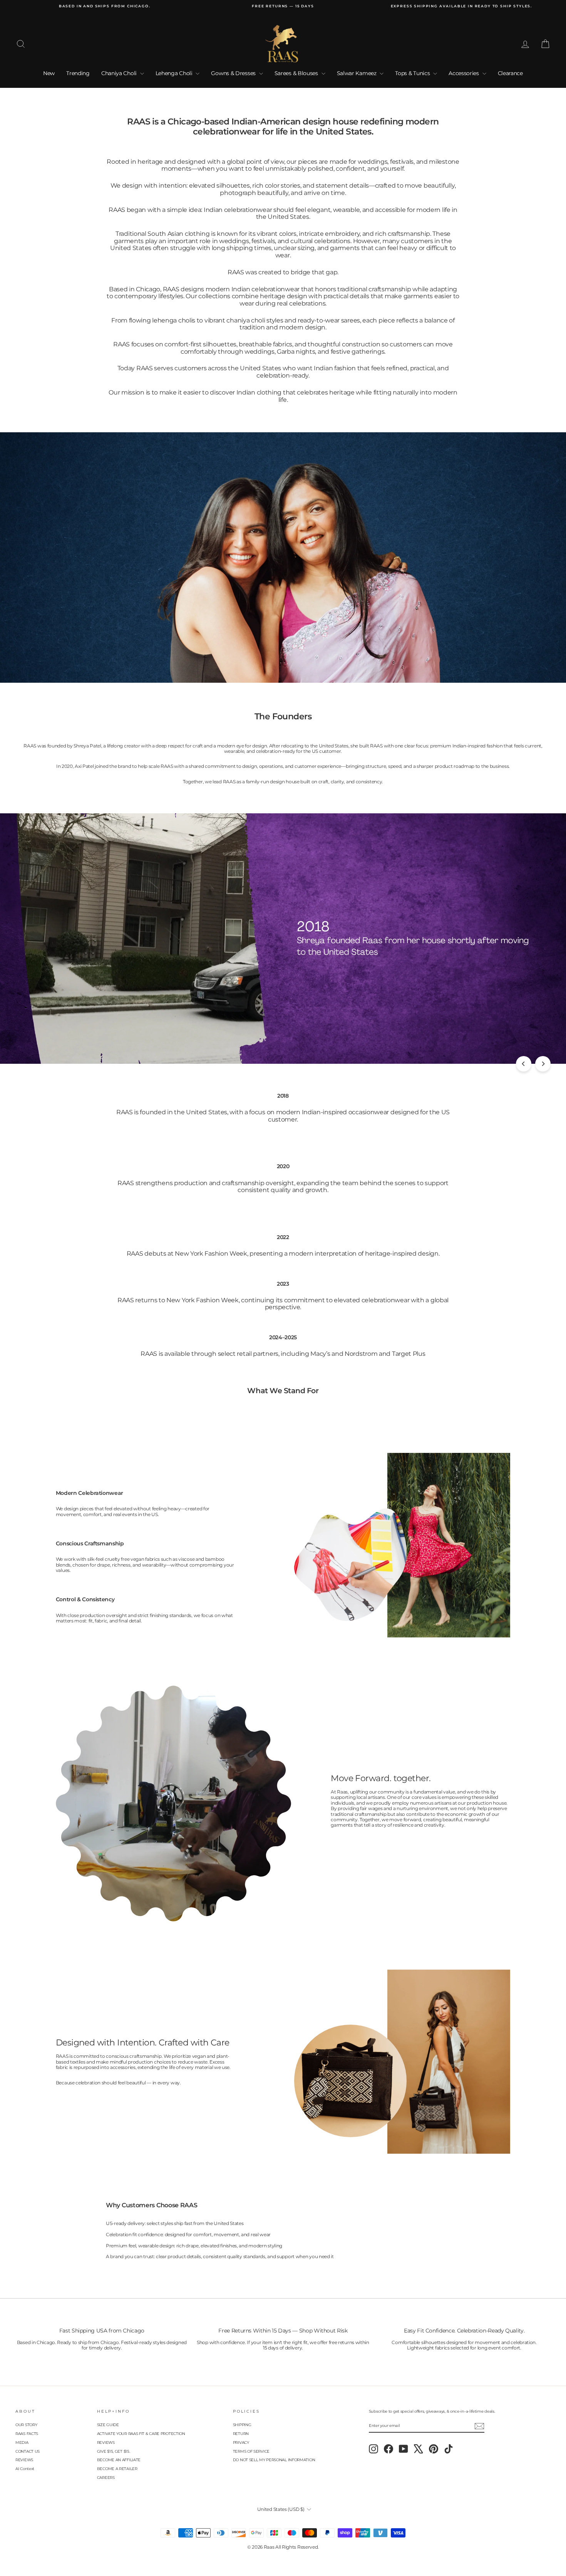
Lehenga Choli (175, 73)
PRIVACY (241, 2442)
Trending (78, 73)
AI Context (25, 2469)
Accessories (464, 73)
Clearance (510, 73)
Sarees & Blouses (297, 73)
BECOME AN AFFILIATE (119, 2460)
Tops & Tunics (413, 73)
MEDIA (22, 2442)
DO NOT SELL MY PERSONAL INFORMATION (274, 2460)
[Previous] (524, 1064)
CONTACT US (28, 2451)
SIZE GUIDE (108, 2425)
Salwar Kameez (358, 73)
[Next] (543, 1064)
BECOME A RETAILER (117, 2469)
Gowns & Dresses (234, 73)
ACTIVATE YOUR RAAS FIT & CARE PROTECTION (141, 2434)
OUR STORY (26, 2425)
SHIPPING (242, 2425)
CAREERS (106, 2478)
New (49, 73)
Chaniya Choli (120, 73)
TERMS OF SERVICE (251, 2451)
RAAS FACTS (27, 2434)
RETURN (241, 2434)
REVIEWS (24, 2460)
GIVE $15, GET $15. (114, 2451)
